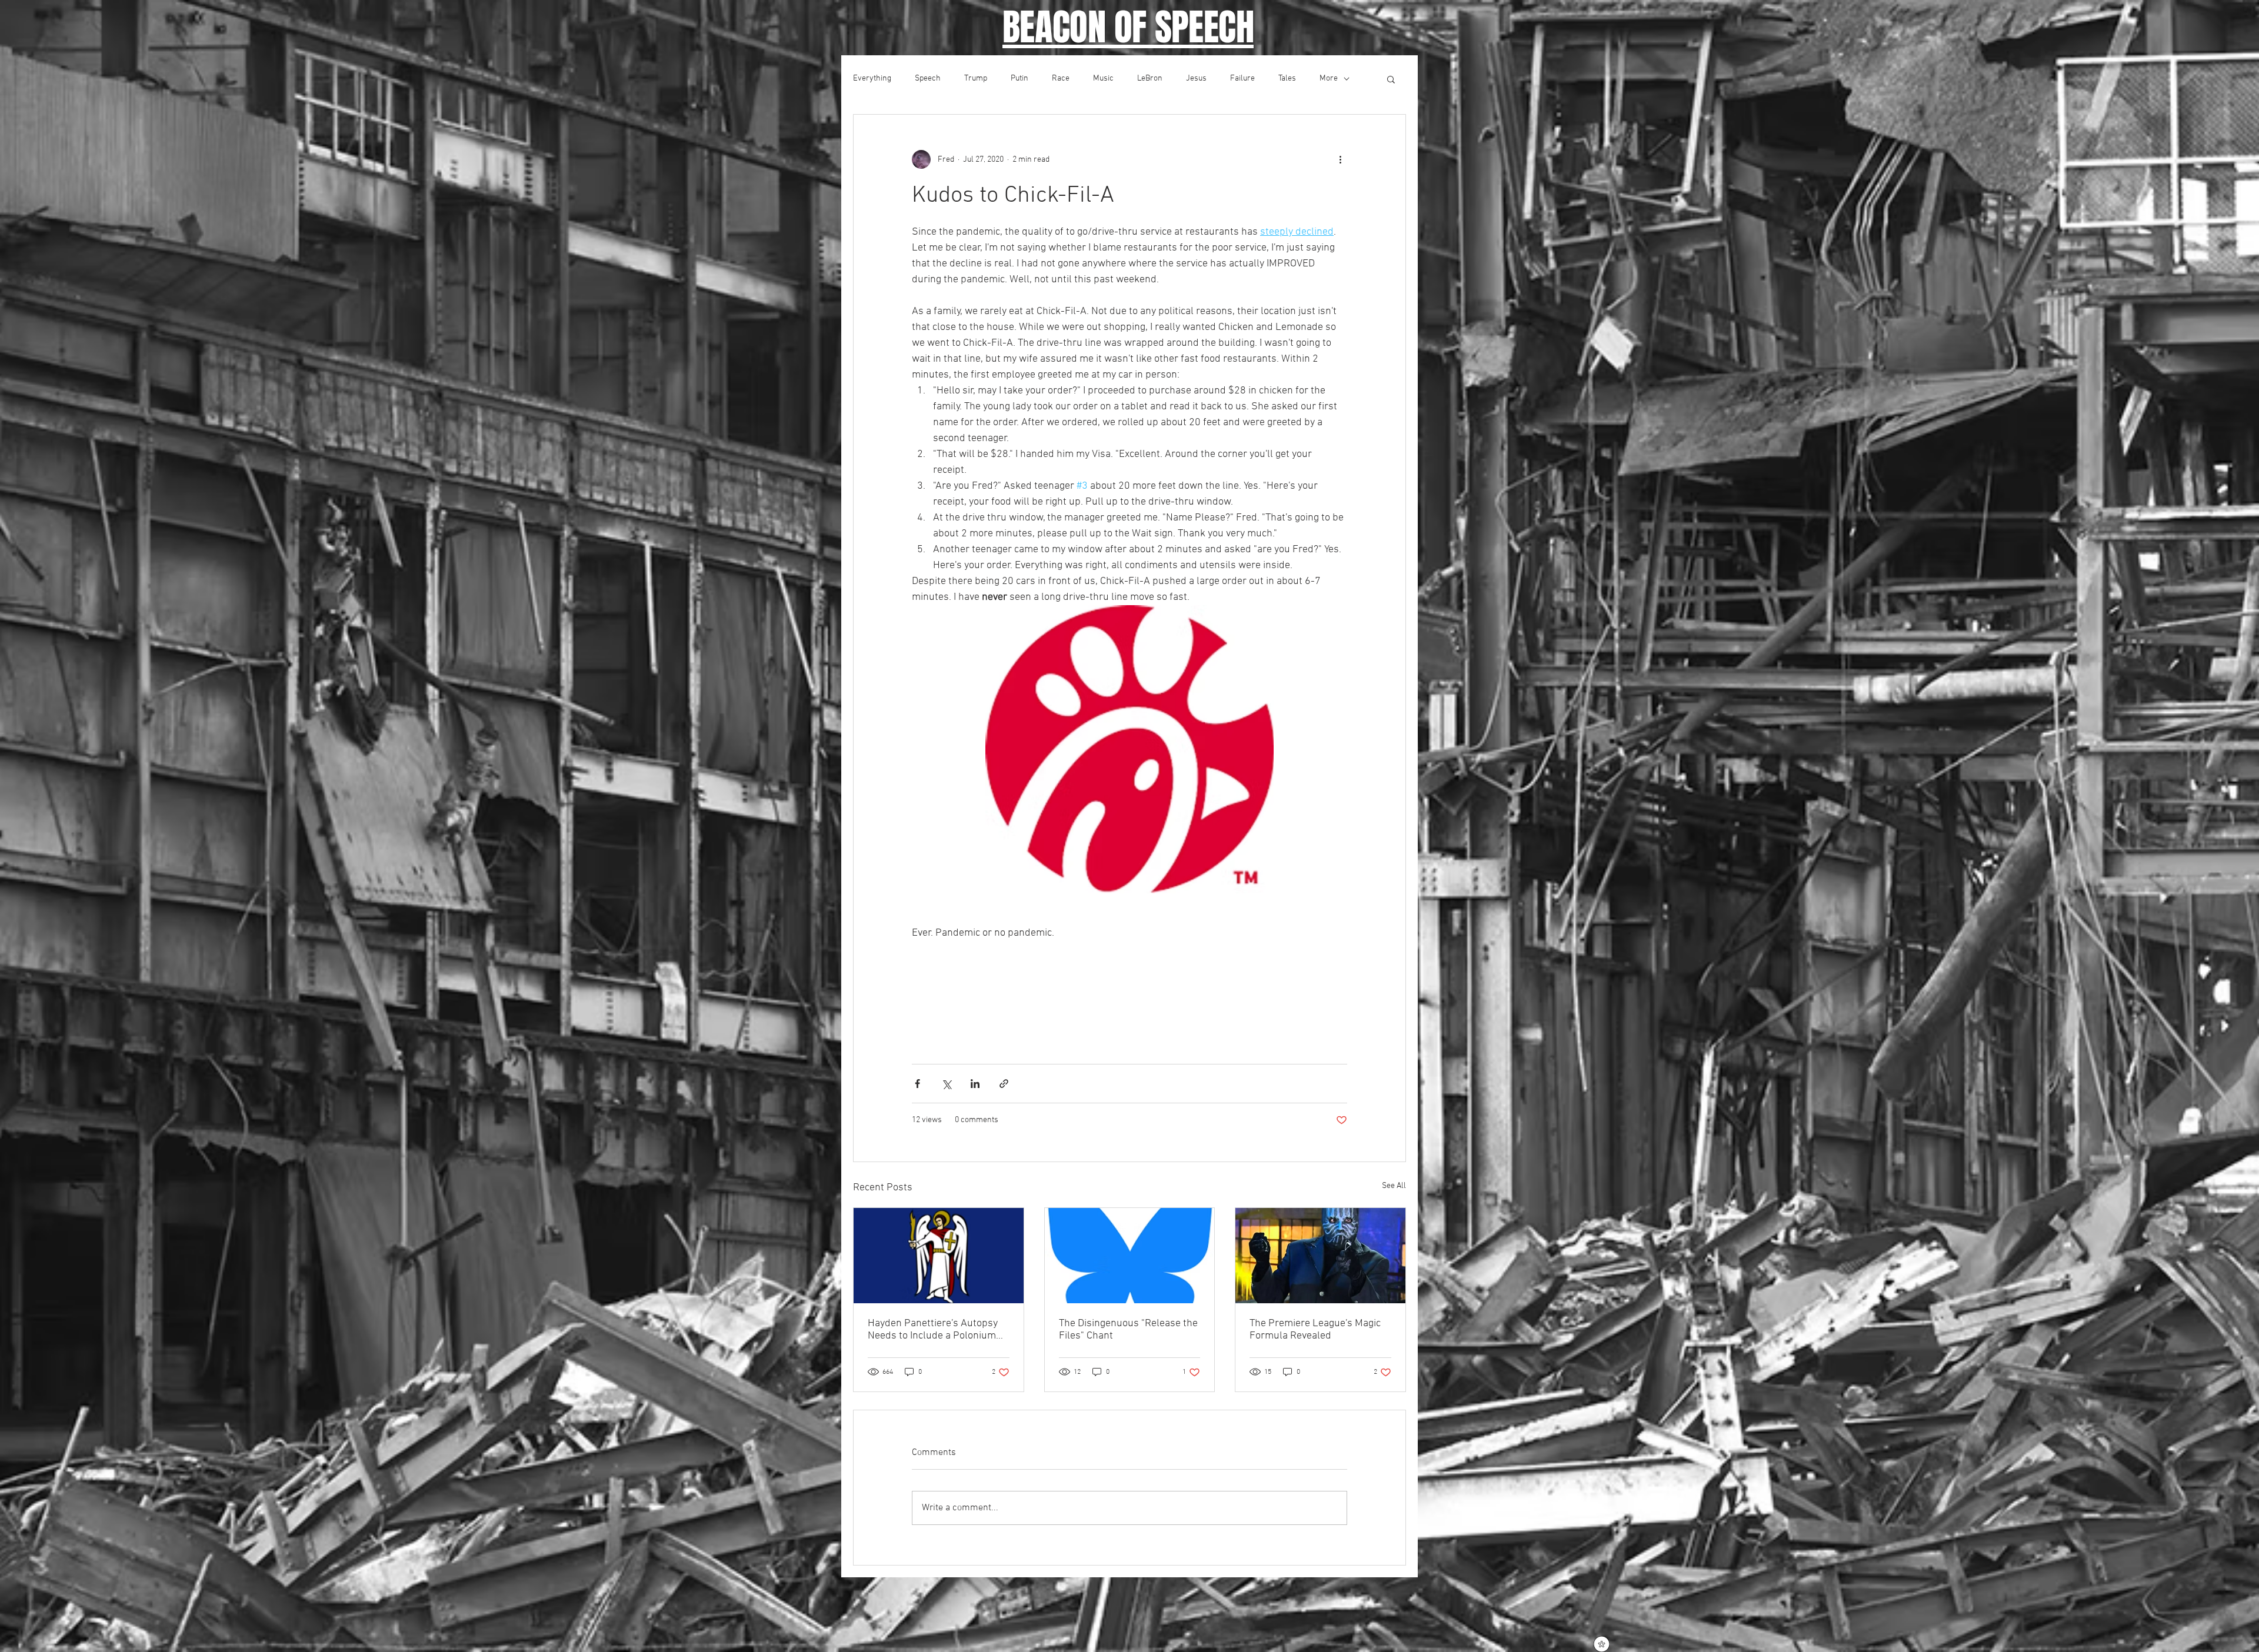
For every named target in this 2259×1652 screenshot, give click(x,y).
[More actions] (1340, 159)
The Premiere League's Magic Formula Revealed (1315, 1330)
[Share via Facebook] (917, 1084)
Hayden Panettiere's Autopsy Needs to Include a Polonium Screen (933, 1330)
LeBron (1150, 79)
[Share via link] (1004, 1084)
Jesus (1196, 79)
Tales (1287, 79)
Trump (976, 79)
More (1329, 79)
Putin (1019, 79)
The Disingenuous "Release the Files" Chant (1128, 1330)
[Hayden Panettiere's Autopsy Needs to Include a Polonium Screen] (939, 1256)
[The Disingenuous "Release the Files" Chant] (1130, 1256)
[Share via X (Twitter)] (946, 1084)
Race (1061, 79)
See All (1394, 1186)
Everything (872, 79)
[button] (1391, 79)
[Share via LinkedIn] (975, 1084)
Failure (1242, 79)
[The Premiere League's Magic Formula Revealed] (1320, 1256)
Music (1103, 79)
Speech (928, 79)
